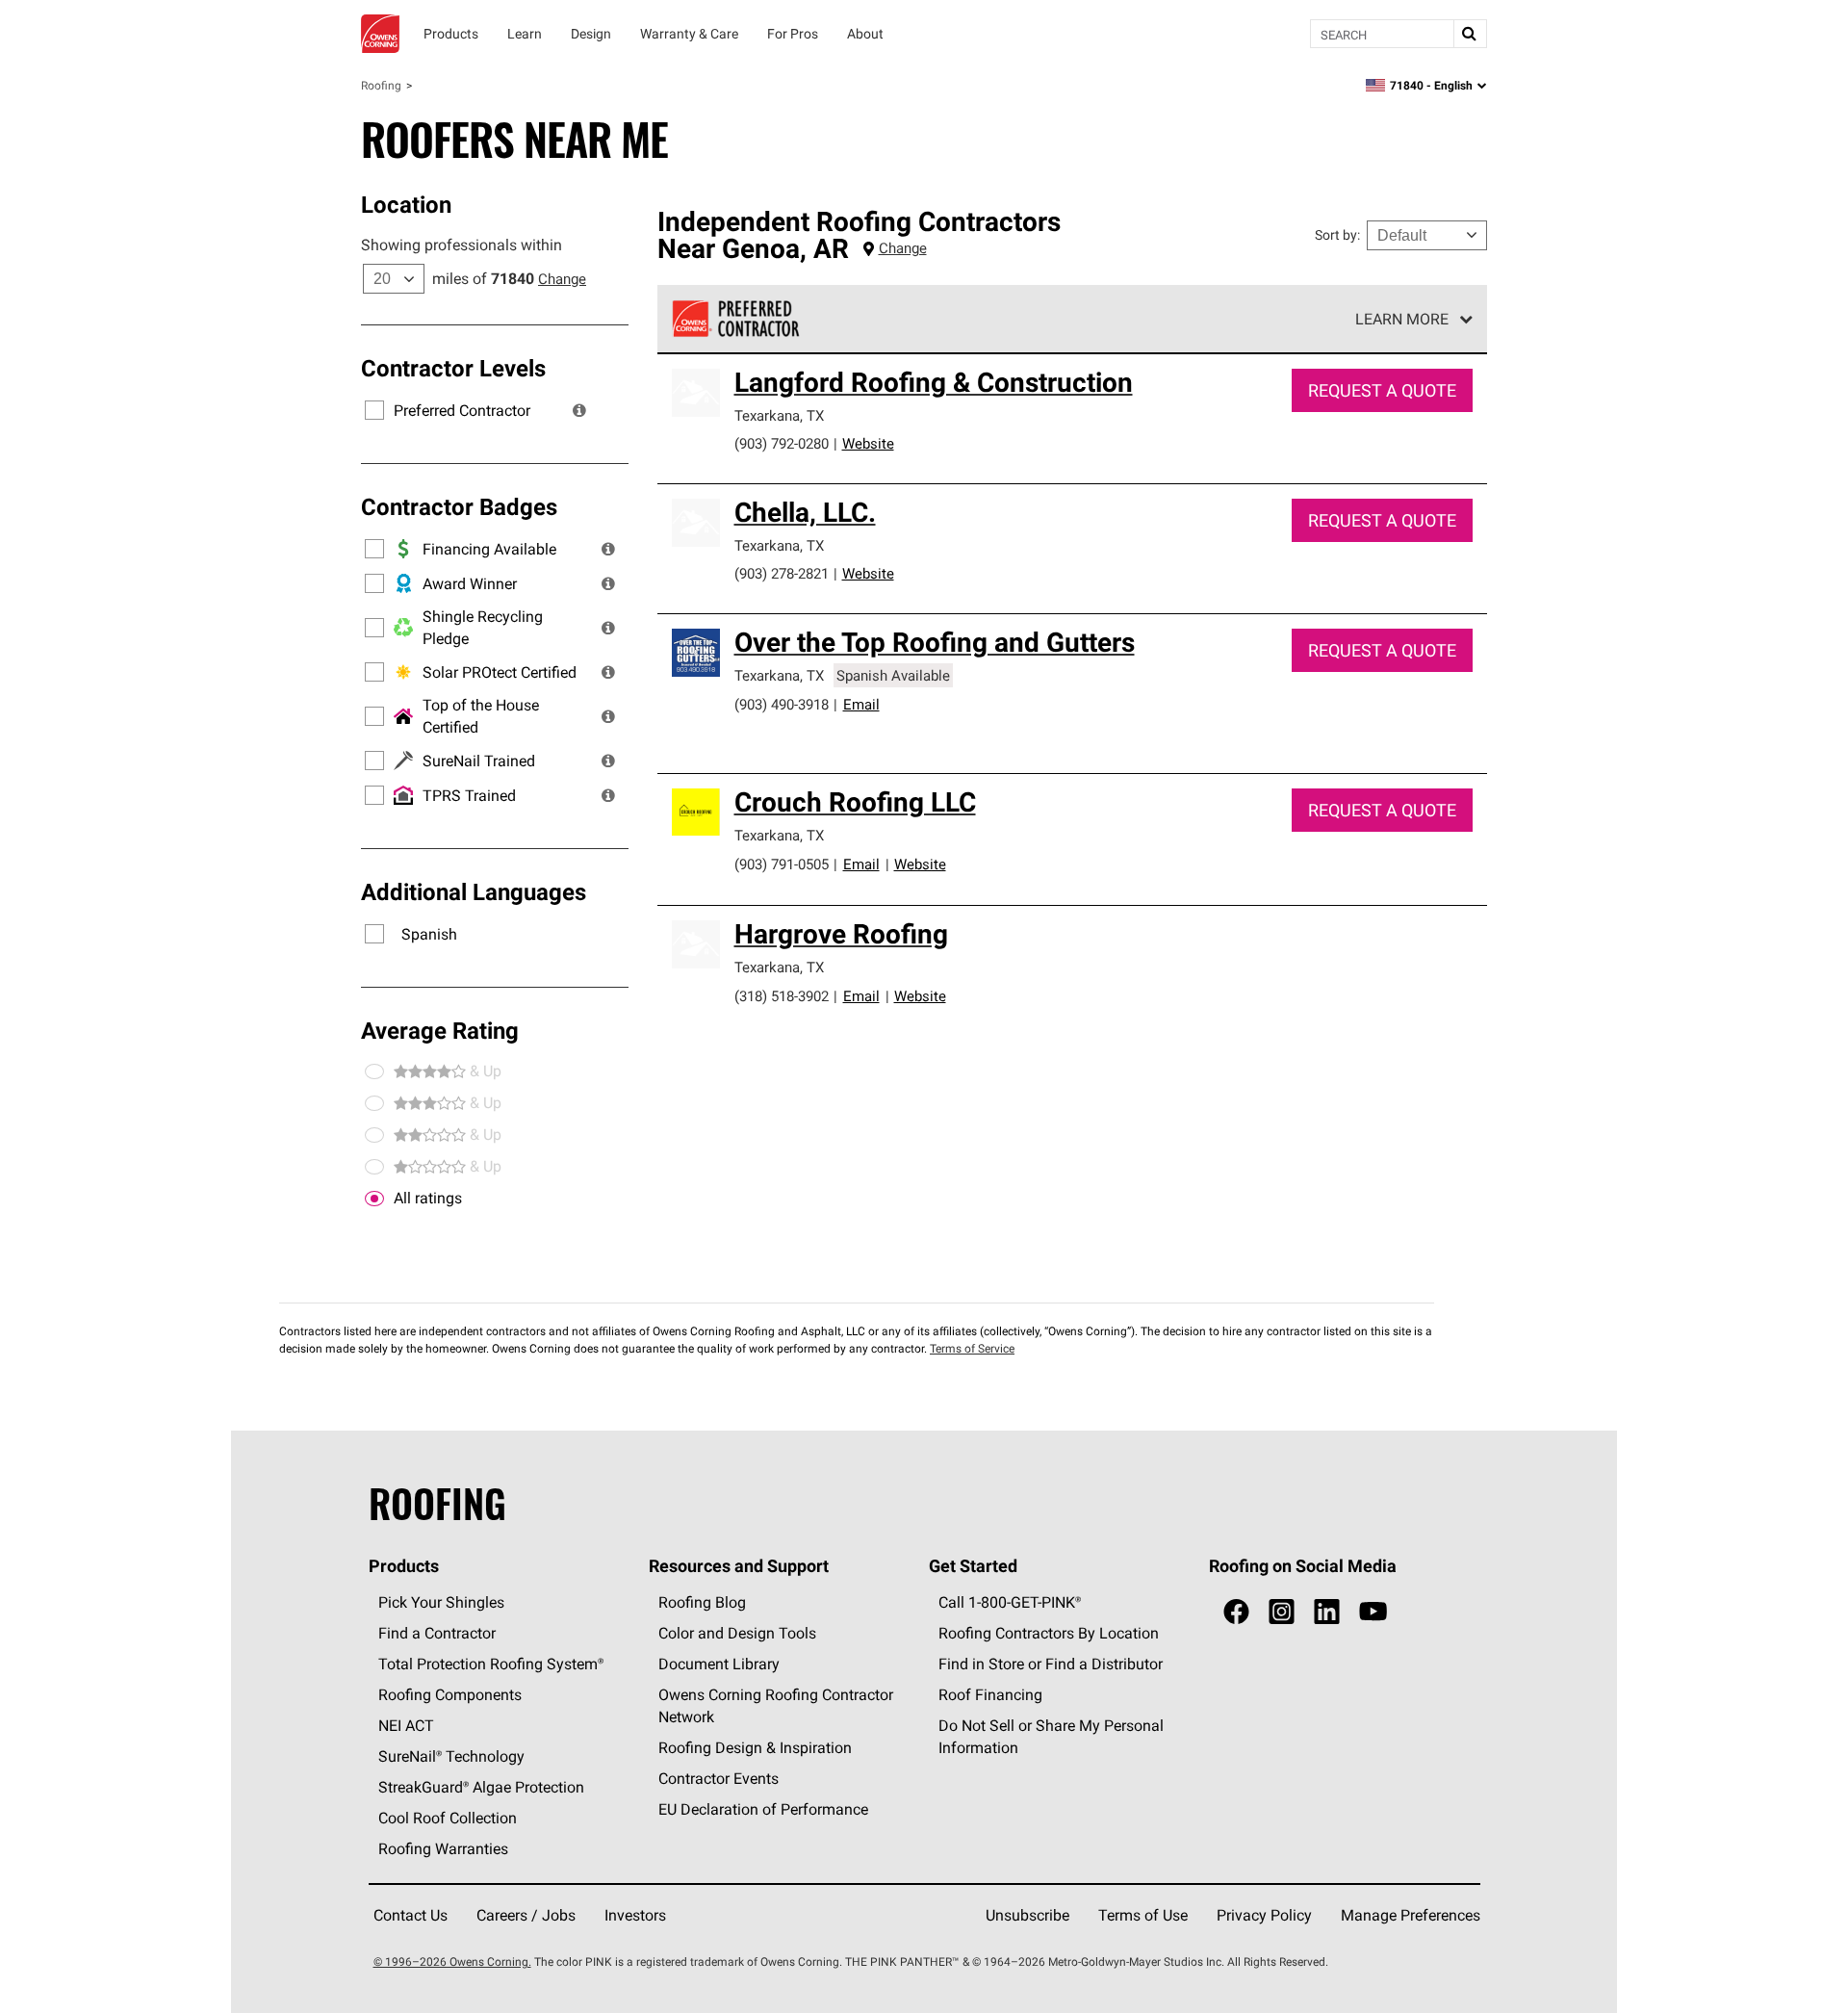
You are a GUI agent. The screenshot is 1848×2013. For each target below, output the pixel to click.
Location (406, 204)
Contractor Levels (453, 368)
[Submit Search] (1470, 34)
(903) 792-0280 (782, 443)
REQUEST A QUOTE (1382, 390)
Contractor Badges (459, 506)
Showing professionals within (462, 245)
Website (868, 443)
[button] (579, 410)
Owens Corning (380, 34)
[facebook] (1236, 1612)
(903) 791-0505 (782, 864)
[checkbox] (374, 1199)
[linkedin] (1327, 1612)
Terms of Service (972, 1348)
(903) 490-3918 (782, 704)
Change (562, 279)
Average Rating (440, 1030)
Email (861, 704)
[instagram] (1282, 1612)
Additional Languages (474, 891)
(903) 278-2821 (782, 573)
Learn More (1402, 319)
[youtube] (1373, 1612)
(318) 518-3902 (782, 996)
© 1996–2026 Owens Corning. (452, 1961)
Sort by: (1337, 235)
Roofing (381, 85)
